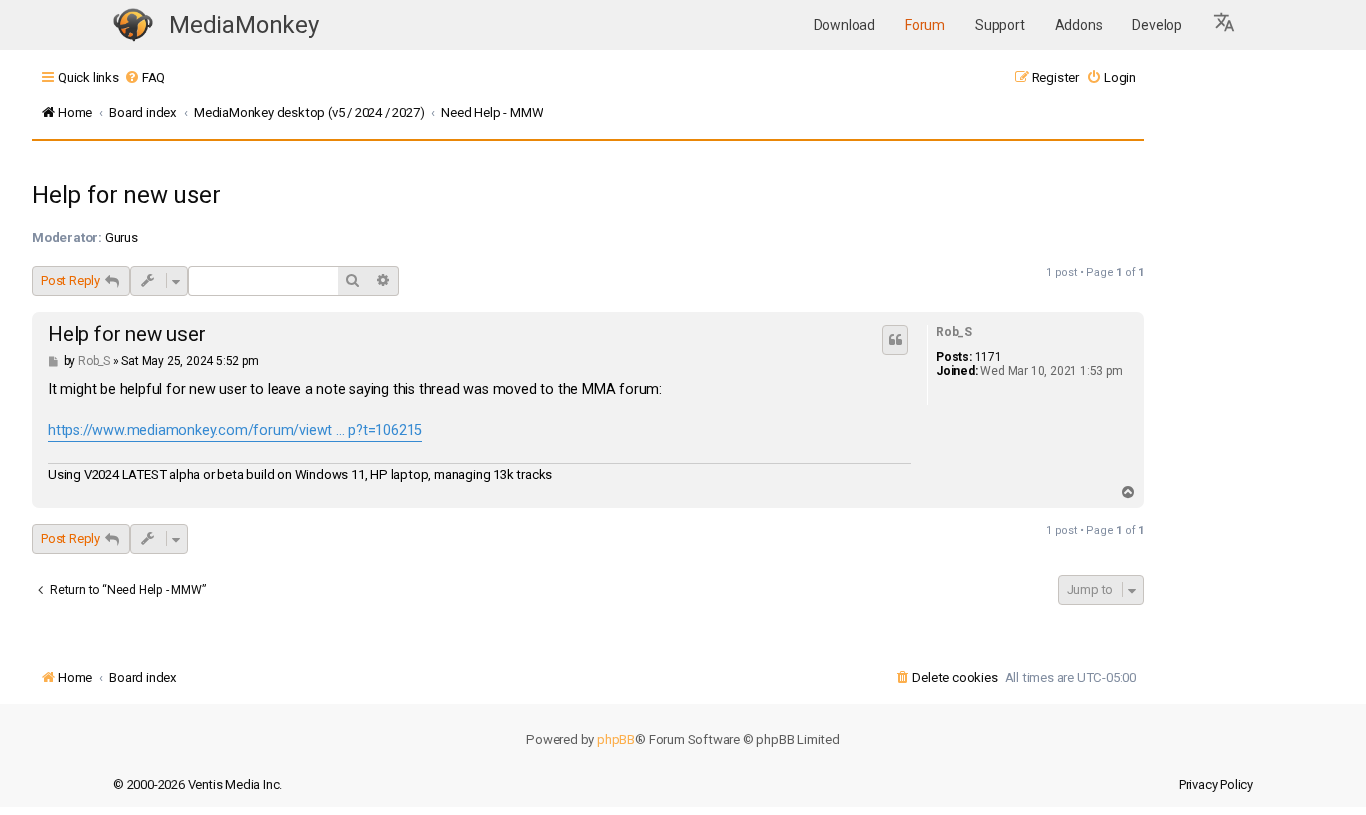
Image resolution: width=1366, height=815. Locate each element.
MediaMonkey (244, 25)
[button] (1225, 25)
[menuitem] (144, 77)
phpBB (616, 739)
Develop (1157, 25)
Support (1000, 25)
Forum (925, 25)
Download (844, 25)
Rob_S (954, 332)
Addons (1079, 25)
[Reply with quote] (895, 340)
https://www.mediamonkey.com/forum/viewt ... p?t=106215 (235, 430)
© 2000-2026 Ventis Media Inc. (197, 784)
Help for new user (126, 195)
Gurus (121, 237)
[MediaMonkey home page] (133, 25)
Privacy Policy (1216, 784)
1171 (988, 357)
